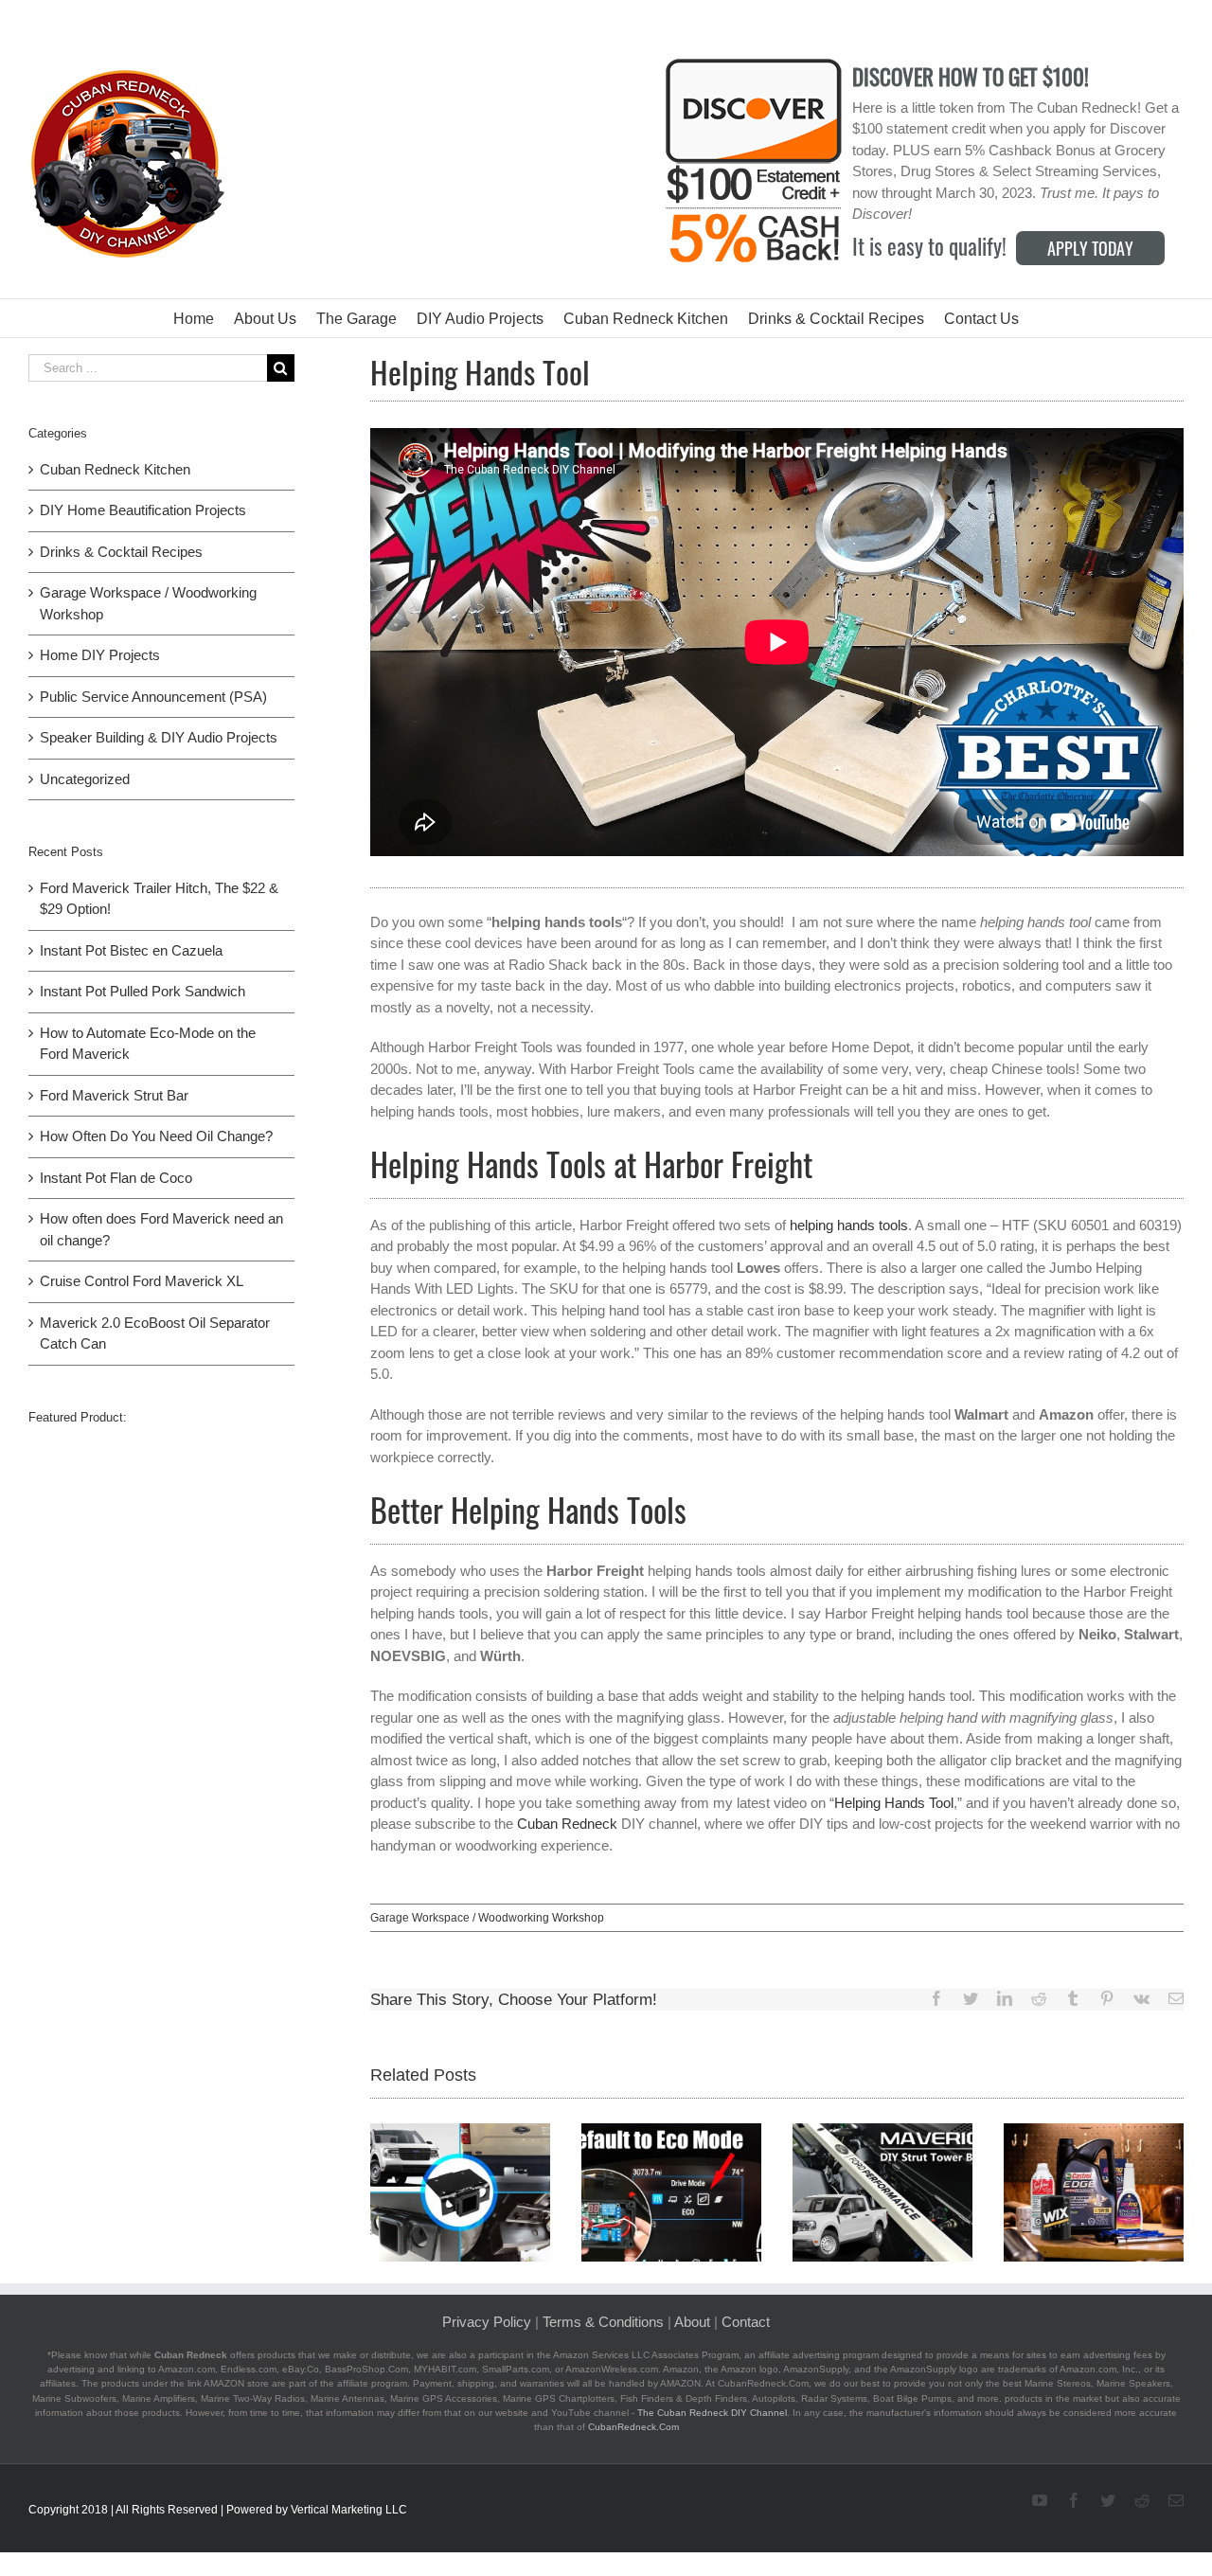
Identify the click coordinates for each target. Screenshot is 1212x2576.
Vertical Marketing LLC (349, 2510)
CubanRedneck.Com (633, 2427)
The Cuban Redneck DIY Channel (712, 2413)
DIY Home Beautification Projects (143, 510)
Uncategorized (85, 779)
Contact (746, 2322)
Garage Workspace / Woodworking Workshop (487, 1918)
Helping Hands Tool (894, 1803)
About (692, 2322)
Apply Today (1090, 248)
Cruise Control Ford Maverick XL (142, 1281)
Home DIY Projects (100, 655)
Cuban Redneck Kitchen (115, 469)
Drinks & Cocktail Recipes (121, 552)
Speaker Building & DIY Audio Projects (159, 737)
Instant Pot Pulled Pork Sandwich (143, 991)
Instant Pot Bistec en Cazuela (131, 950)
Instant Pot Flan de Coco (116, 1178)
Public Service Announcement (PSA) (153, 697)
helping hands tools (849, 1225)
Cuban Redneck (567, 1824)
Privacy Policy (487, 2322)
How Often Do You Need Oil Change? (156, 1136)
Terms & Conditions (603, 2322)
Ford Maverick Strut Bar (114, 1095)
